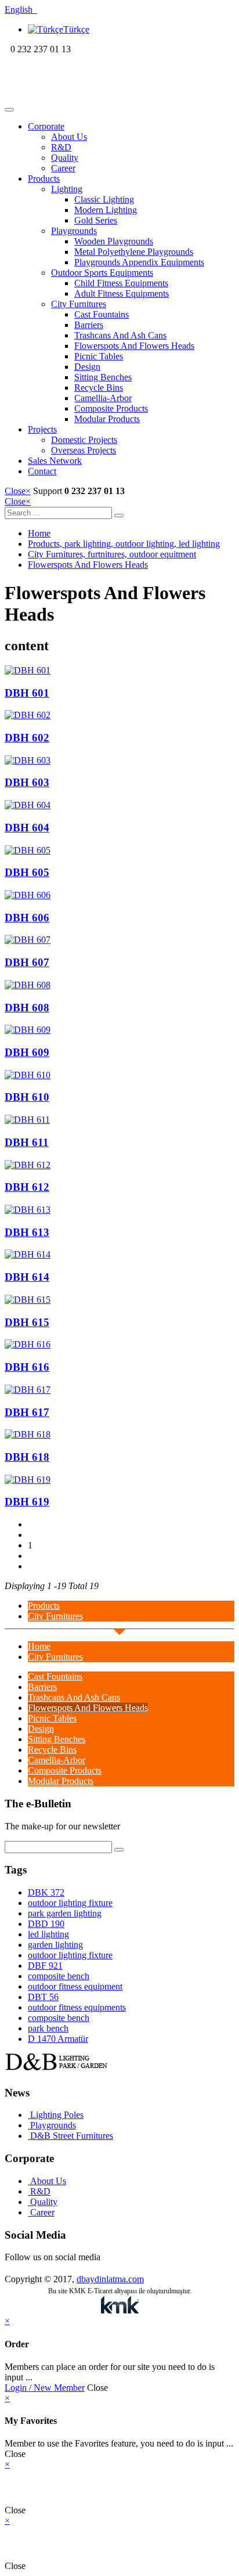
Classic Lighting (104, 199)
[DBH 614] (119, 1255)
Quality (65, 158)
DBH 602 (27, 738)
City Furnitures (79, 304)
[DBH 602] (119, 715)
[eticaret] (119, 2306)
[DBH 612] (119, 1165)
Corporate (46, 126)
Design (87, 367)
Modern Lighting (106, 210)
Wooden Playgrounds (114, 241)
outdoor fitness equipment (75, 1986)
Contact (42, 471)
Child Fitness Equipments (121, 283)
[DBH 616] (119, 1345)
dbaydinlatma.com (110, 2279)
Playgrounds (74, 231)
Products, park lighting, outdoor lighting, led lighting (124, 544)
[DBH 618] (119, 1435)
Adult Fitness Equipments (122, 293)
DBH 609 (27, 1052)
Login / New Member (45, 2388)
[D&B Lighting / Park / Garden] (80, 96)
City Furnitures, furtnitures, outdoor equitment (112, 554)
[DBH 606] (119, 895)
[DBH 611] (119, 1120)
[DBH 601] (119, 671)
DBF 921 (45, 1966)
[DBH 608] (119, 985)
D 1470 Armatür (58, 2039)
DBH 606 (27, 918)
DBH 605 (27, 872)
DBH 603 (27, 782)
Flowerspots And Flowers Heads (134, 346)
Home (39, 533)
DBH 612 (27, 1187)
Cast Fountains (102, 314)
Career (63, 168)
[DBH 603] (119, 761)
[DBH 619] (119, 1480)
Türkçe (76, 29)
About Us (69, 137)
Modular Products (107, 419)
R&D (61, 147)
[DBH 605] (119, 851)
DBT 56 (43, 1997)
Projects (42, 429)
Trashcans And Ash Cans (120, 335)
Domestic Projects (84, 440)
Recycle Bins (99, 388)
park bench (48, 2028)
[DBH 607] (119, 940)
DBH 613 (27, 1232)
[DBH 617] (119, 1390)
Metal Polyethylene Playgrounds (134, 252)
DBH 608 (27, 1008)
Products (44, 179)
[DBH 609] (119, 1030)
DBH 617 (27, 1412)
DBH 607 (27, 962)
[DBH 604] (119, 805)
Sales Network (55, 461)
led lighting (48, 1934)
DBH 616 (27, 1367)
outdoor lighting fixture (70, 1903)
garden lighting (55, 1945)
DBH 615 (27, 1322)
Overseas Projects (84, 450)
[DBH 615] (119, 1300)
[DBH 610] (119, 1075)
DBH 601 (27, 693)
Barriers (89, 325)
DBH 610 (27, 1097)
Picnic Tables (99, 356)
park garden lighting (65, 1913)
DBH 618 (27, 1457)
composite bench (59, 1976)
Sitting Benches (103, 377)
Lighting (67, 189)
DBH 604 (27, 828)
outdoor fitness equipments (77, 2007)
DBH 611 (27, 1142)
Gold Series (96, 220)
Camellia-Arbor (103, 398)
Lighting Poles (56, 2115)
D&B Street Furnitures (70, 2136)
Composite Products (111, 408)
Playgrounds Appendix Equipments (139, 262)
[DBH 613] (119, 1210)
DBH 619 (27, 1502)
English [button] (21, 10)
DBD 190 (46, 1924)
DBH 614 (27, 1277)
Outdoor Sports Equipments (102, 273)
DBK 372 (46, 1892)
